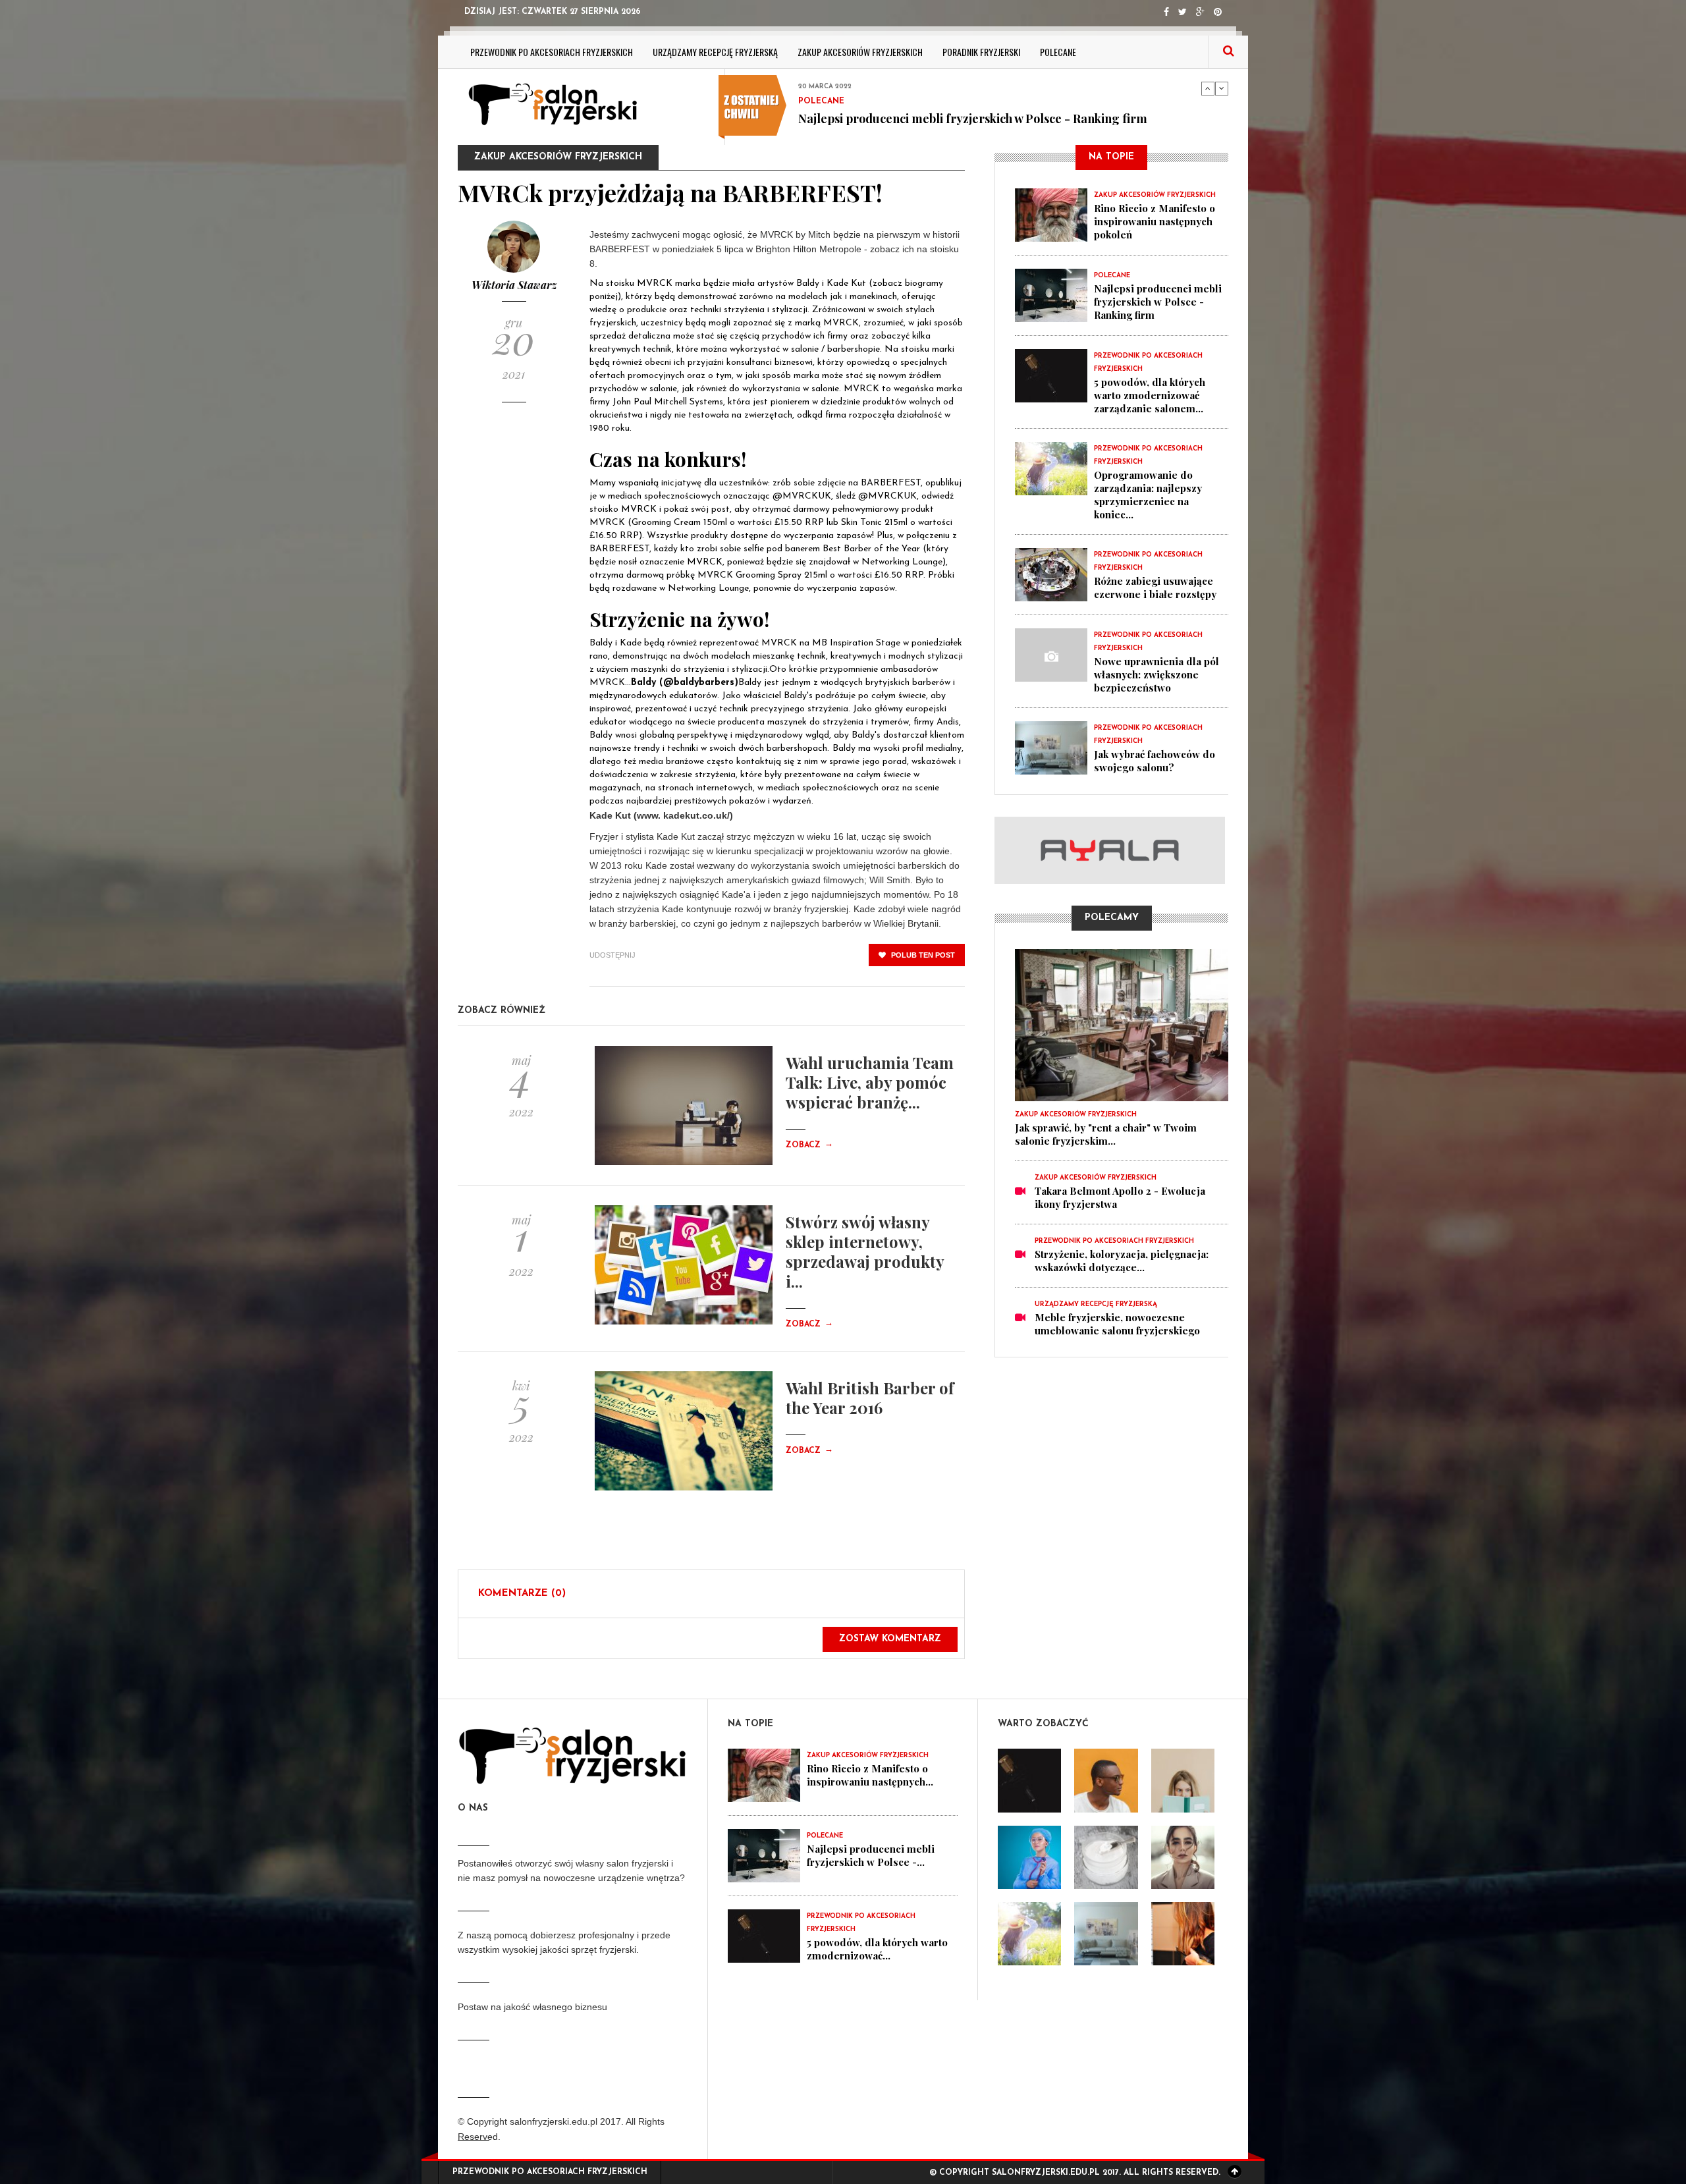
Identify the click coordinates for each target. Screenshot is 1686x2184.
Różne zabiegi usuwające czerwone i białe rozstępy (1155, 587)
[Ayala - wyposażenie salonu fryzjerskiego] (1111, 850)
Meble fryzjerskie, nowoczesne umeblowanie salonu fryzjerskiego (1117, 1324)
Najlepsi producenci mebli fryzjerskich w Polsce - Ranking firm (973, 92)
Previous (1208, 88)
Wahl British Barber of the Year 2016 (870, 1398)
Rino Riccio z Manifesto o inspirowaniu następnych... (870, 1775)
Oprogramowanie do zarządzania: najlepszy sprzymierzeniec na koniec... (1148, 495)
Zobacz (809, 1145)
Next (1222, 88)
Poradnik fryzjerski (981, 52)
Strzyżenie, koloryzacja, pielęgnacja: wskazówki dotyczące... (1122, 1261)
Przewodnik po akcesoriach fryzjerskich (552, 52)
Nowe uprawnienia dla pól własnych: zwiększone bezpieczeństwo (1156, 674)
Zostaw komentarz (890, 1639)
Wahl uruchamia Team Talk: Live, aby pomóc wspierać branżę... (870, 1082)
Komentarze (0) (522, 1594)
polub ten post (922, 955)
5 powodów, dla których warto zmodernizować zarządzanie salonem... (1150, 395)
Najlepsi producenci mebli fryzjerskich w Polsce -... (871, 1855)
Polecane (1058, 52)
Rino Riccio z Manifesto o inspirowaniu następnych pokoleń (1155, 221)
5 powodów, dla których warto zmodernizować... (877, 1949)
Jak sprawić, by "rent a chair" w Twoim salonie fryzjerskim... (1106, 1134)
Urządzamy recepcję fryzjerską (715, 52)
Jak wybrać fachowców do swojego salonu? (1155, 761)
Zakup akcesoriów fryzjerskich (860, 52)
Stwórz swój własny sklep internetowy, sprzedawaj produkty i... (865, 1251)
